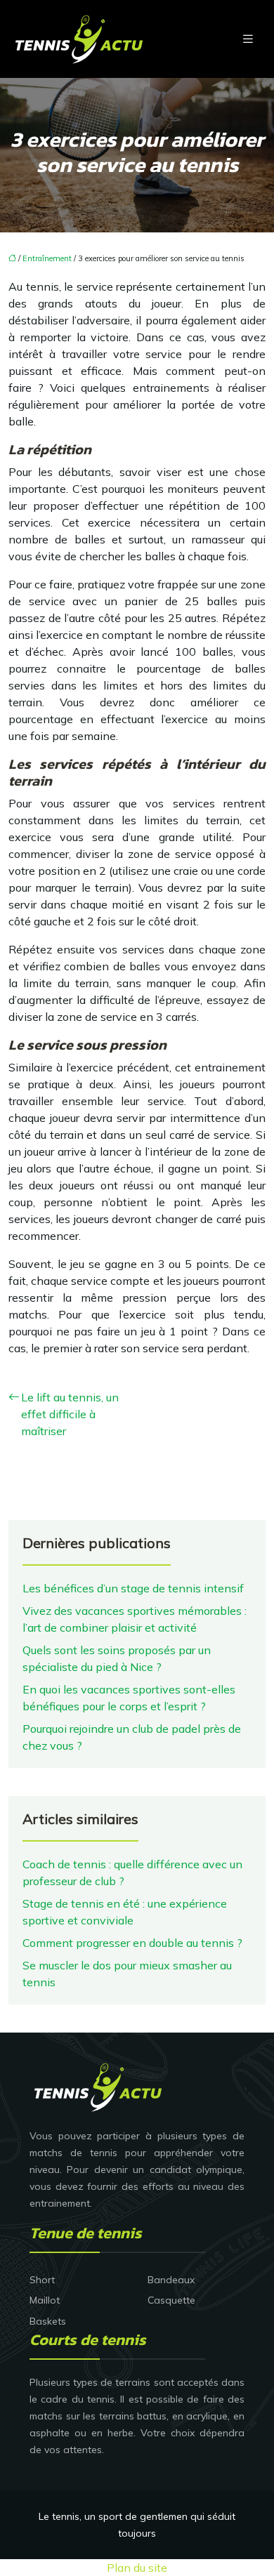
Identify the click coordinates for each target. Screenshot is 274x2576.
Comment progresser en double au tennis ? (132, 1943)
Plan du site (137, 2568)
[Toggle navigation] (248, 39)
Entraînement (47, 258)
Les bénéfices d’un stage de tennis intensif (133, 1588)
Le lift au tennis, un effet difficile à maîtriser (70, 1414)
